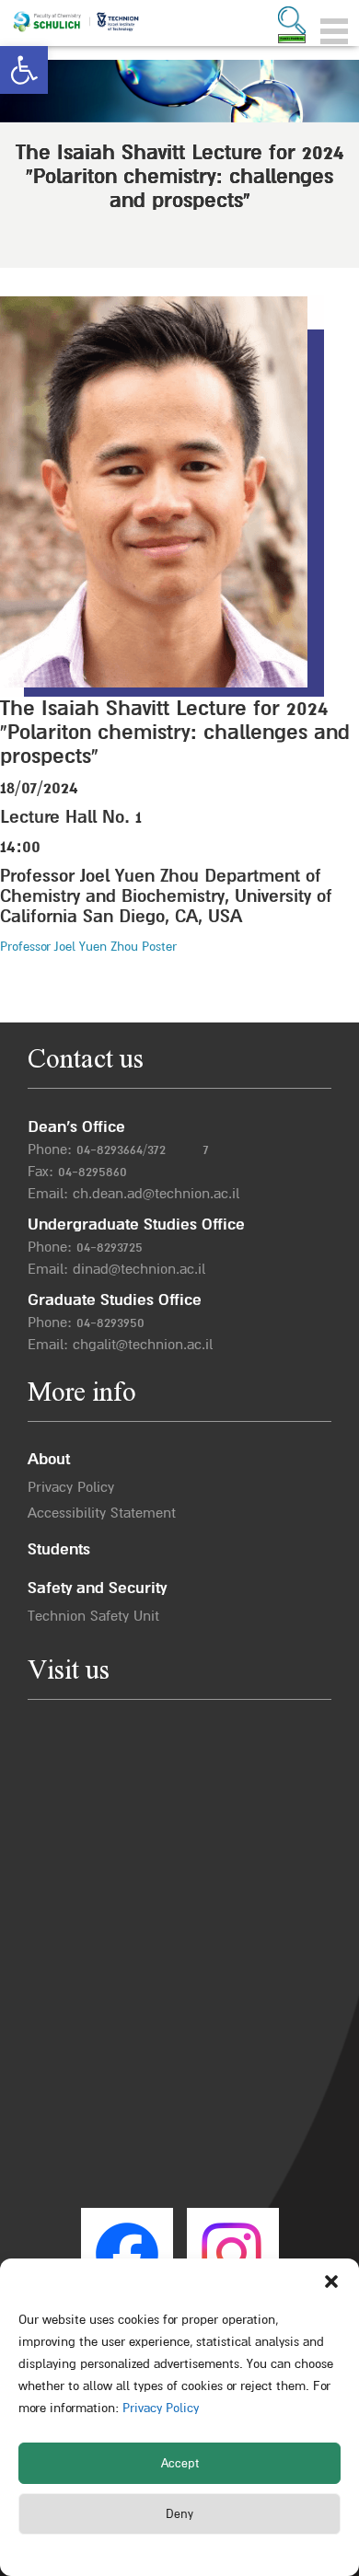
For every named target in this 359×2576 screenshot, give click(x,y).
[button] (24, 70)
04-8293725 (110, 1247)
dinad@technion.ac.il (139, 1269)
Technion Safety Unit (93, 1616)
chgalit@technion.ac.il (143, 1345)
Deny (179, 2514)
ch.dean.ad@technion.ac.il (156, 1194)
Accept (180, 2464)
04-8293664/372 (121, 1149)
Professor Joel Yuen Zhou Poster (88, 947)
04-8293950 (110, 1323)
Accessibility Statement (102, 1513)
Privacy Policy (159, 2408)
